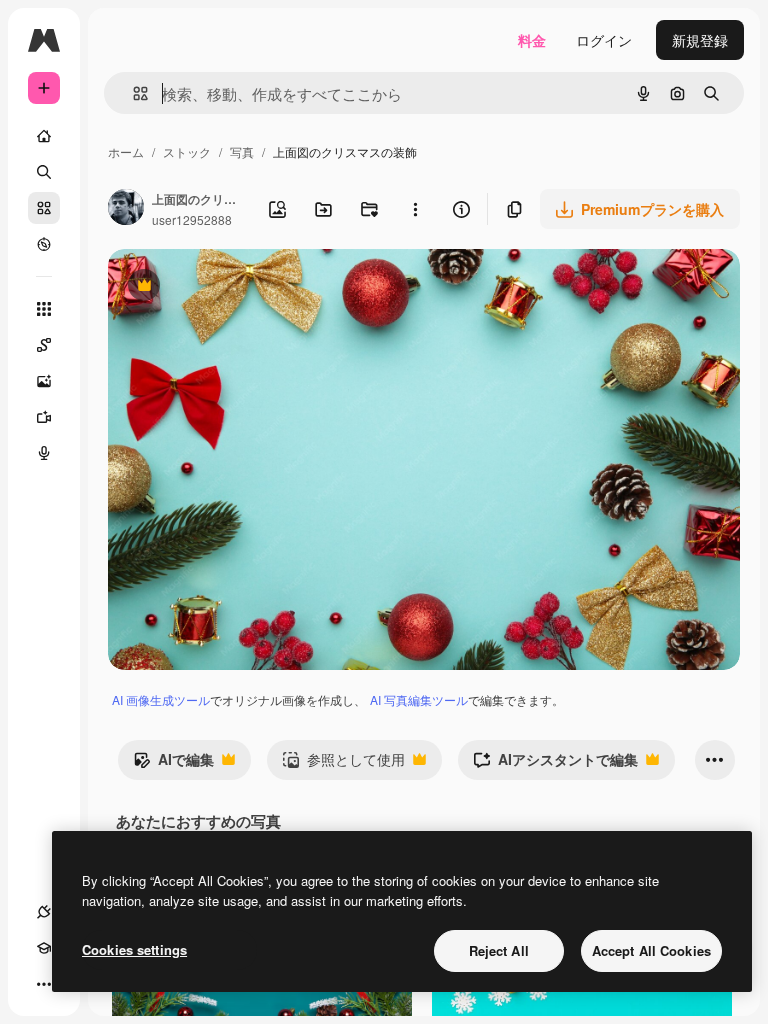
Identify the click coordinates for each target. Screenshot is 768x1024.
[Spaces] (44, 345)
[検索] (44, 172)
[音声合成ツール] (44, 453)
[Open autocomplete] (132, 93)
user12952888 (192, 219)
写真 (242, 151)
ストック (187, 151)
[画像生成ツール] (44, 381)
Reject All (499, 950)
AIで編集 (173, 764)
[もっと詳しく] (44, 244)
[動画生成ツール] (44, 417)
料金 (532, 40)
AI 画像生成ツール (161, 699)
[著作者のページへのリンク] (126, 209)
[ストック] (44, 208)
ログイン (604, 40)
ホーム (126, 151)
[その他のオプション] (415, 209)
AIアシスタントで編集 (555, 764)
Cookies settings (134, 949)
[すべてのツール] (44, 309)
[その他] (44, 984)
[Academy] (44, 948)
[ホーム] (44, 136)
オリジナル (245, 287)
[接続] (44, 912)
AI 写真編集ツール (419, 699)
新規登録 (700, 40)
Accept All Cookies (651, 950)
